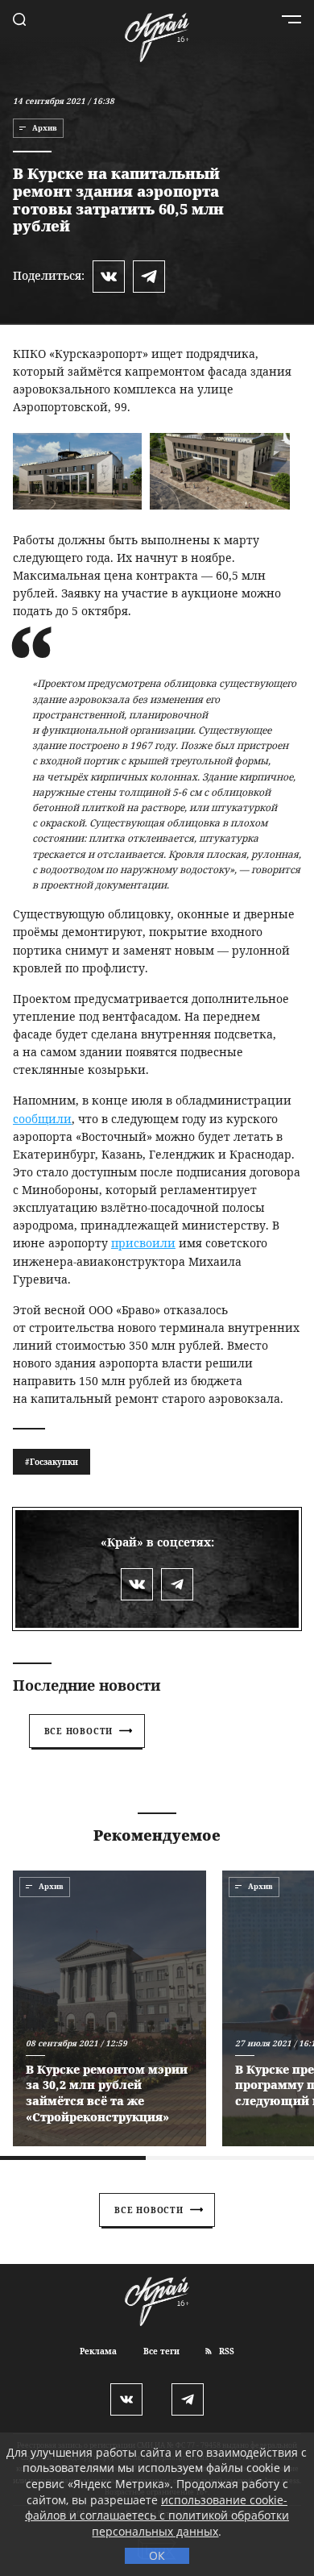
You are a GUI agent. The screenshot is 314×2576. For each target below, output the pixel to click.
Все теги (161, 2351)
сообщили (42, 1119)
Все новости (79, 1731)
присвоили (143, 1243)
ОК (157, 2555)
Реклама (98, 2351)
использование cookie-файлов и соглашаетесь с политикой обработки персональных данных (157, 2516)
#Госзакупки (52, 1462)
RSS (225, 2351)
